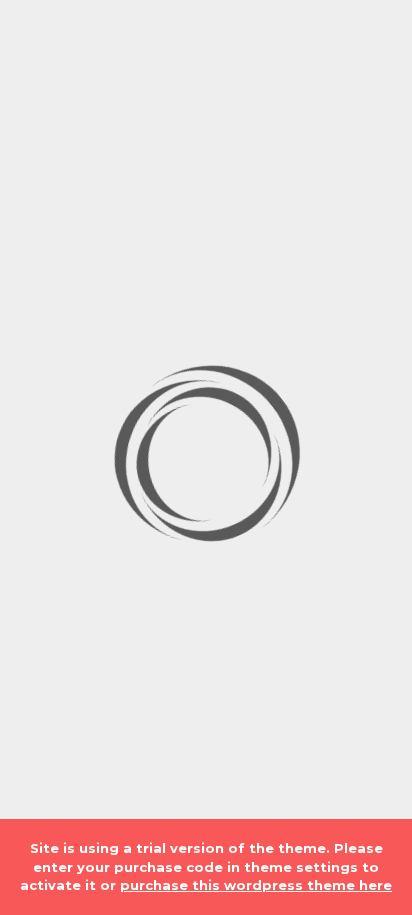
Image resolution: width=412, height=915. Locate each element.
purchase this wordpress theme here (256, 885)
